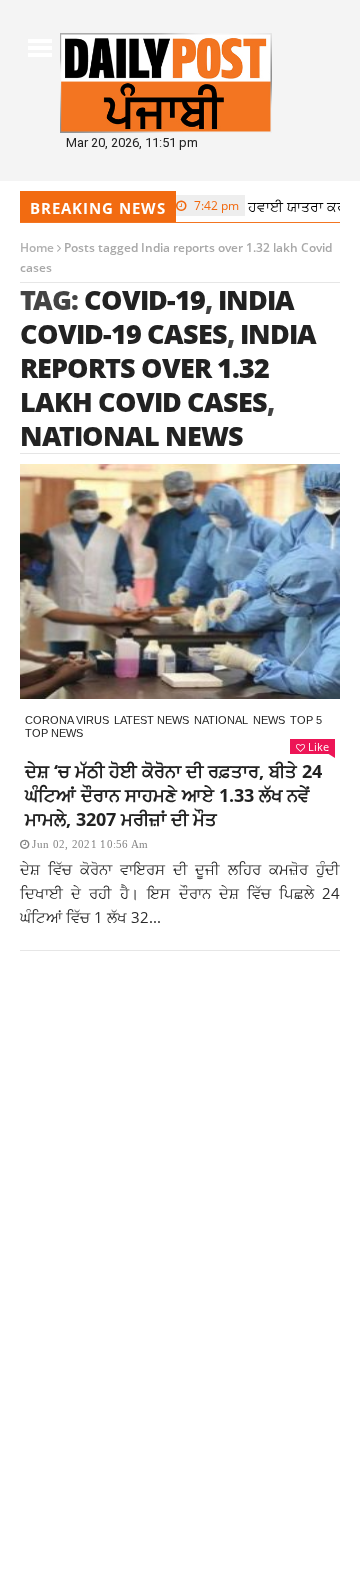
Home (37, 247)
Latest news (151, 720)
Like (318, 746)
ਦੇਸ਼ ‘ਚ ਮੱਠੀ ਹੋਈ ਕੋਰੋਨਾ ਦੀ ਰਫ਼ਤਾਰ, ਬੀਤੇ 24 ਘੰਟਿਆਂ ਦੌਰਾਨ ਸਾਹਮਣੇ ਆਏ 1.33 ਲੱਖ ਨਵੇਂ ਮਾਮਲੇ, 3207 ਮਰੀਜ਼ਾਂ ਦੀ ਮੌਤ (173, 795)
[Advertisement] (180, 1189)
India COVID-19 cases (157, 316)
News (269, 720)
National (221, 720)
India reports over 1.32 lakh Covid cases (168, 367)
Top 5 (306, 720)
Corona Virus (67, 720)
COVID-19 (144, 299)
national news (131, 435)
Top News (54, 733)
